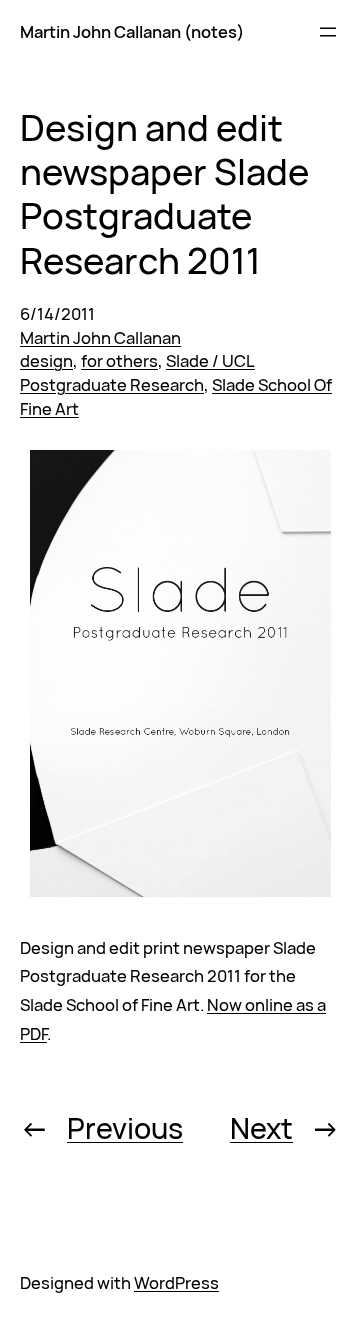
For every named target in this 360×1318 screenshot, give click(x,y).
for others (119, 360)
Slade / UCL (210, 360)
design (46, 360)
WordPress (176, 1282)
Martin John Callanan (100, 337)
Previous (125, 1128)
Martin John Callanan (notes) (132, 31)
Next (261, 1128)
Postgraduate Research (112, 384)
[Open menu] (328, 32)
